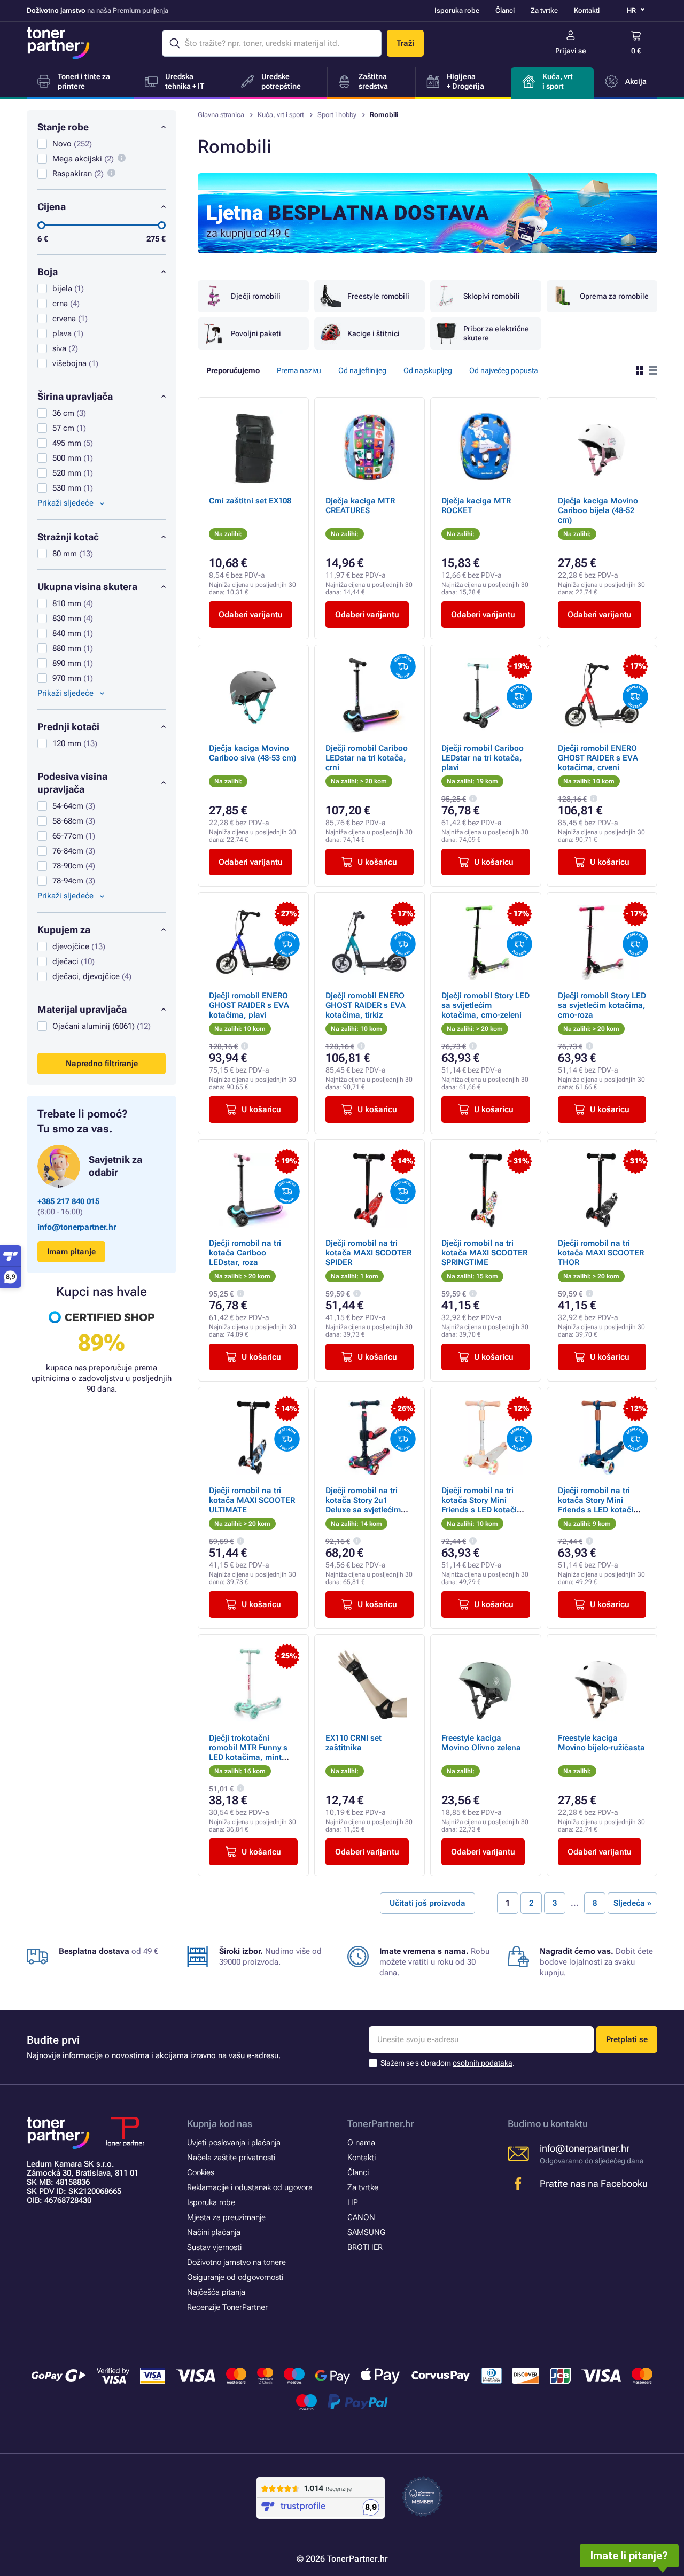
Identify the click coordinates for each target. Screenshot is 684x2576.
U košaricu (377, 862)
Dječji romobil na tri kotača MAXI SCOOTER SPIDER (368, 1253)
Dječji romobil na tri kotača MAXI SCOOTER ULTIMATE (252, 1500)
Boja (48, 272)
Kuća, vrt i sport (281, 115)
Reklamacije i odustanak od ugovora (250, 2187)
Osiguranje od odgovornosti (235, 2277)
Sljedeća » (632, 1903)
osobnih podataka (483, 2063)
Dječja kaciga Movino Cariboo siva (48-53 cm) (252, 753)
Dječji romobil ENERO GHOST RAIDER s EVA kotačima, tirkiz (366, 1005)
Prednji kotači (68, 727)
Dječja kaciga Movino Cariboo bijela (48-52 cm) (598, 510)
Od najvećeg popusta (504, 370)
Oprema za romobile (614, 296)
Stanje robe (63, 127)
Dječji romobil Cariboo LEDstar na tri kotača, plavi (483, 758)
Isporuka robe (457, 10)
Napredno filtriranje (102, 1064)
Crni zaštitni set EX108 (250, 501)
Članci (505, 10)
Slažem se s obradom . (448, 2063)
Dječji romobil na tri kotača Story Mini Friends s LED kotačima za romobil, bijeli (485, 1505)
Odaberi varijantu (251, 615)
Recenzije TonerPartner (227, 2307)
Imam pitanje (71, 1252)
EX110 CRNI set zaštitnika (353, 1743)
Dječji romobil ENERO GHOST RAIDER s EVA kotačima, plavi (249, 1005)
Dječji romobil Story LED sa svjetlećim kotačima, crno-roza (602, 1005)
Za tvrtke (544, 10)
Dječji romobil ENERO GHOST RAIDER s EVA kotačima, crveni (598, 758)
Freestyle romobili (378, 296)
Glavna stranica (221, 115)
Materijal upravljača (82, 1009)
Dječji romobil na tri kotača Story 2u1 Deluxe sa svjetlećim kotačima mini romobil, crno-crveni (368, 1510)
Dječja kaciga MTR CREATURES (360, 506)
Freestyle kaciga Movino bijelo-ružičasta (601, 1743)
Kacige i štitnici (374, 333)
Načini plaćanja (214, 2232)
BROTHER (365, 2247)
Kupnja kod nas (220, 2124)
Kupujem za (64, 930)
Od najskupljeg (428, 370)
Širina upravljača (75, 396)
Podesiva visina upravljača (72, 783)
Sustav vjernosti (214, 2247)
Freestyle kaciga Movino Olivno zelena (481, 1743)
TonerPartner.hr (380, 2124)
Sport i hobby (337, 115)
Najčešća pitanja (216, 2292)
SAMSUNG (366, 2232)
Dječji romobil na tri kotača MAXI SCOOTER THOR (601, 1253)
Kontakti (587, 10)
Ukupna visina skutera (87, 587)
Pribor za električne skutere (496, 333)
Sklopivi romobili (492, 296)
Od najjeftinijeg (362, 370)
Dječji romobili (256, 296)
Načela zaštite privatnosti (231, 2158)
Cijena (52, 207)
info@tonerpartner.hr (77, 1227)
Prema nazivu (299, 370)
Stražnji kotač (68, 537)
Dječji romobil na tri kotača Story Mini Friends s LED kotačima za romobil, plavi (601, 1505)
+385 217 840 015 (68, 1201)
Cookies (201, 2172)
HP (353, 2202)
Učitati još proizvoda (428, 1903)
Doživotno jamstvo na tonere (236, 2262)
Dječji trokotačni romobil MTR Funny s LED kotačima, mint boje (248, 1752)
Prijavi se (571, 51)
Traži (405, 43)
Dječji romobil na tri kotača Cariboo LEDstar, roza (245, 1253)
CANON (361, 2217)
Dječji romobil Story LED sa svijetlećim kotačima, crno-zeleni (485, 1005)
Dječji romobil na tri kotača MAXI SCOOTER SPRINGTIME (484, 1253)
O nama (361, 2143)
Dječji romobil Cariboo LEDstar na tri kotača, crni (367, 758)
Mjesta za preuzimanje (226, 2217)
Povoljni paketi (256, 333)
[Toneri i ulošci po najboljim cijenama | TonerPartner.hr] (58, 43)
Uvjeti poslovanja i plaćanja (234, 2143)
